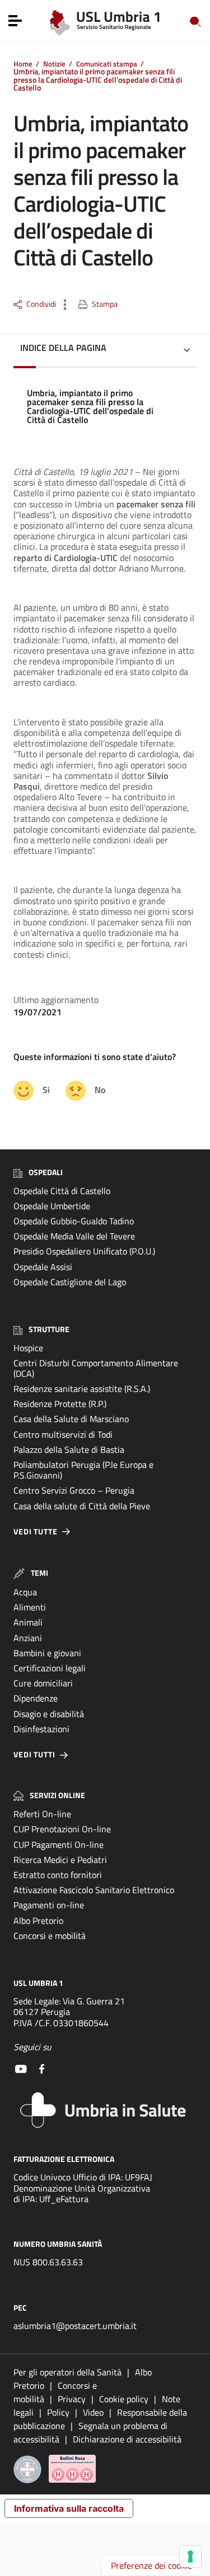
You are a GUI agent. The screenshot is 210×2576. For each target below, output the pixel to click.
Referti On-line (42, 1814)
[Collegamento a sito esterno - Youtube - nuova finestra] (21, 2068)
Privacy (72, 2399)
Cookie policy (124, 2399)
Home (23, 64)
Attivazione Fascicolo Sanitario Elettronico (94, 1890)
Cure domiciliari (43, 1683)
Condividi (41, 304)
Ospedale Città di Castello (62, 1191)
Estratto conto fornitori (58, 1875)
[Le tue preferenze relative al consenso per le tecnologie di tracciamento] (190, 2556)
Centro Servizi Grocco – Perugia (74, 1490)
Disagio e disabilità (49, 1714)
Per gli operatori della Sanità (67, 2372)
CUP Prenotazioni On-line (62, 1829)
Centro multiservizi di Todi (63, 1434)
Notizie (54, 64)
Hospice (28, 1348)
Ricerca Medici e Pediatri (60, 1860)
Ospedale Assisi (43, 1267)
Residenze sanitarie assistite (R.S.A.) (82, 1389)
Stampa (105, 304)
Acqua (25, 1592)
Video (93, 2412)
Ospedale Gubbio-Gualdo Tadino (74, 1221)
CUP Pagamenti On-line (59, 1845)
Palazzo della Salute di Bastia (69, 1449)
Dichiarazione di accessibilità (127, 2439)
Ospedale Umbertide (52, 1206)
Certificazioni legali (50, 1668)
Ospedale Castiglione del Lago (70, 1282)
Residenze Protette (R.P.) (60, 1404)
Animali (28, 1622)
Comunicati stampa (107, 64)
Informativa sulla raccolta (69, 2508)
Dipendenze (36, 1698)
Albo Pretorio (38, 1921)
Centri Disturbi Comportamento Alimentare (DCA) (96, 1368)
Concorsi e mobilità (50, 1936)
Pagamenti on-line (49, 1905)
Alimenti (30, 1607)
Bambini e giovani (47, 1653)
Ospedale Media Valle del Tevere (74, 1236)
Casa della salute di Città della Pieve (82, 1506)
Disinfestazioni (41, 1729)
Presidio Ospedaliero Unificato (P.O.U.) (84, 1251)
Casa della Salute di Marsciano (71, 1419)
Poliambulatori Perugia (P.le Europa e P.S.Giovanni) (83, 1470)
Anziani (28, 1638)
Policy (58, 2412)
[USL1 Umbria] (105, 20)
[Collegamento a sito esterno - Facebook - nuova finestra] (42, 2068)
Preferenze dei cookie (151, 2565)
